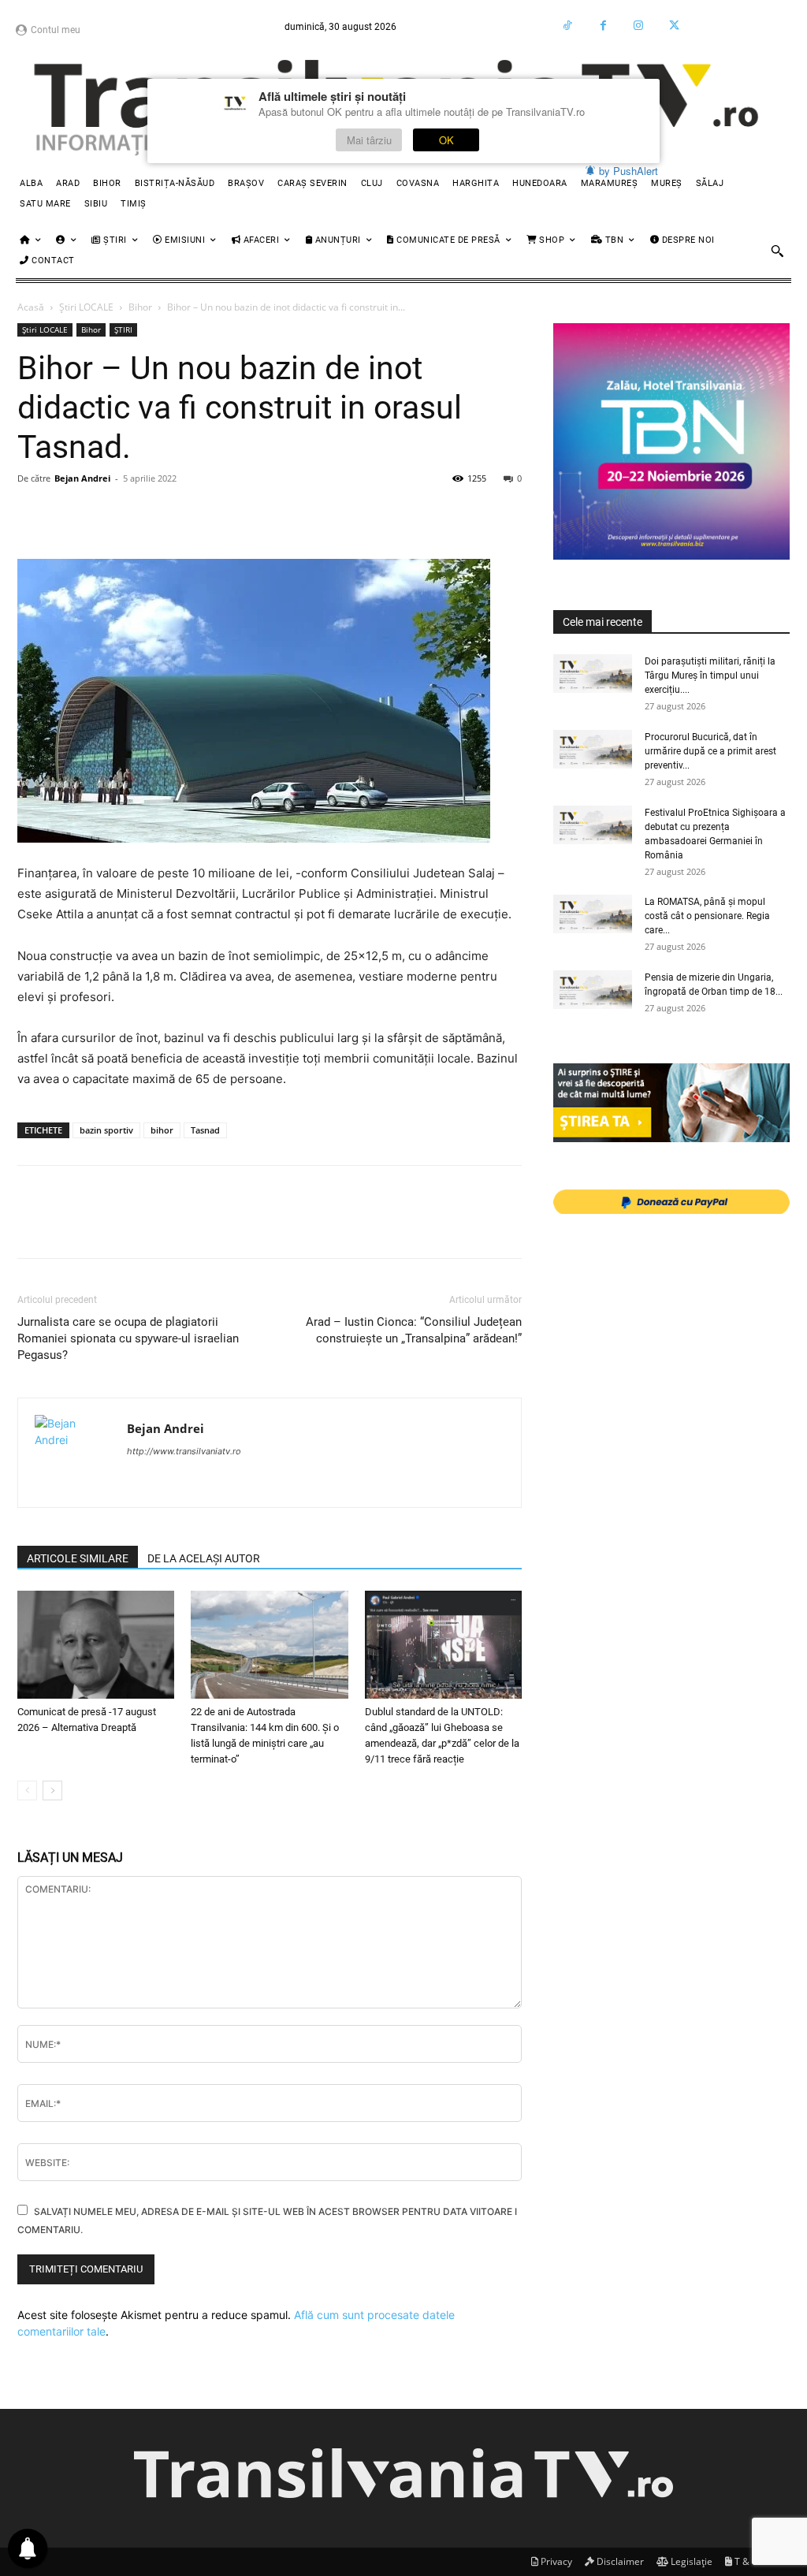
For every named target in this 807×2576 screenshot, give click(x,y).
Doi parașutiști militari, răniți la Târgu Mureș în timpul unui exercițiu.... (710, 676)
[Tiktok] (568, 26)
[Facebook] (603, 26)
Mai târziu (369, 140)
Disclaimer (619, 2561)
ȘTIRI (123, 329)
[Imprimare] (287, 514)
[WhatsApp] (142, 514)
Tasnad (205, 1130)
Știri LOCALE (86, 307)
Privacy (555, 2561)
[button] (777, 251)
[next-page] (52, 1791)
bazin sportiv (106, 1130)
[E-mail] (251, 514)
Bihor (140, 307)
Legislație (690, 2561)
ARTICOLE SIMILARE (78, 1558)
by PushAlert (628, 171)
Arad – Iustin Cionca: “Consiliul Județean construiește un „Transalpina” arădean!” (414, 1330)
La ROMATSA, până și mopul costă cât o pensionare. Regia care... (707, 916)
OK (446, 140)
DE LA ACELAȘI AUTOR (204, 1558)
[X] (69, 514)
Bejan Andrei (82, 478)
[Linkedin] (178, 514)
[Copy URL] (432, 514)
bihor (162, 1130)
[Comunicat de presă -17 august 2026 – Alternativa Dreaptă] (96, 1645)
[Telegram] (359, 514)
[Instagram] (639, 26)
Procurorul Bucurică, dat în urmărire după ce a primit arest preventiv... (710, 751)
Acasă (31, 307)
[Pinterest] (106, 514)
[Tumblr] (323, 514)
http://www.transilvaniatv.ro (184, 1451)
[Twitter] (674, 26)
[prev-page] (27, 1791)
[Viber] (396, 514)
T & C (745, 2561)
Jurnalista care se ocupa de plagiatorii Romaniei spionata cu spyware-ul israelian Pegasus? (128, 1338)
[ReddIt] (214, 514)
